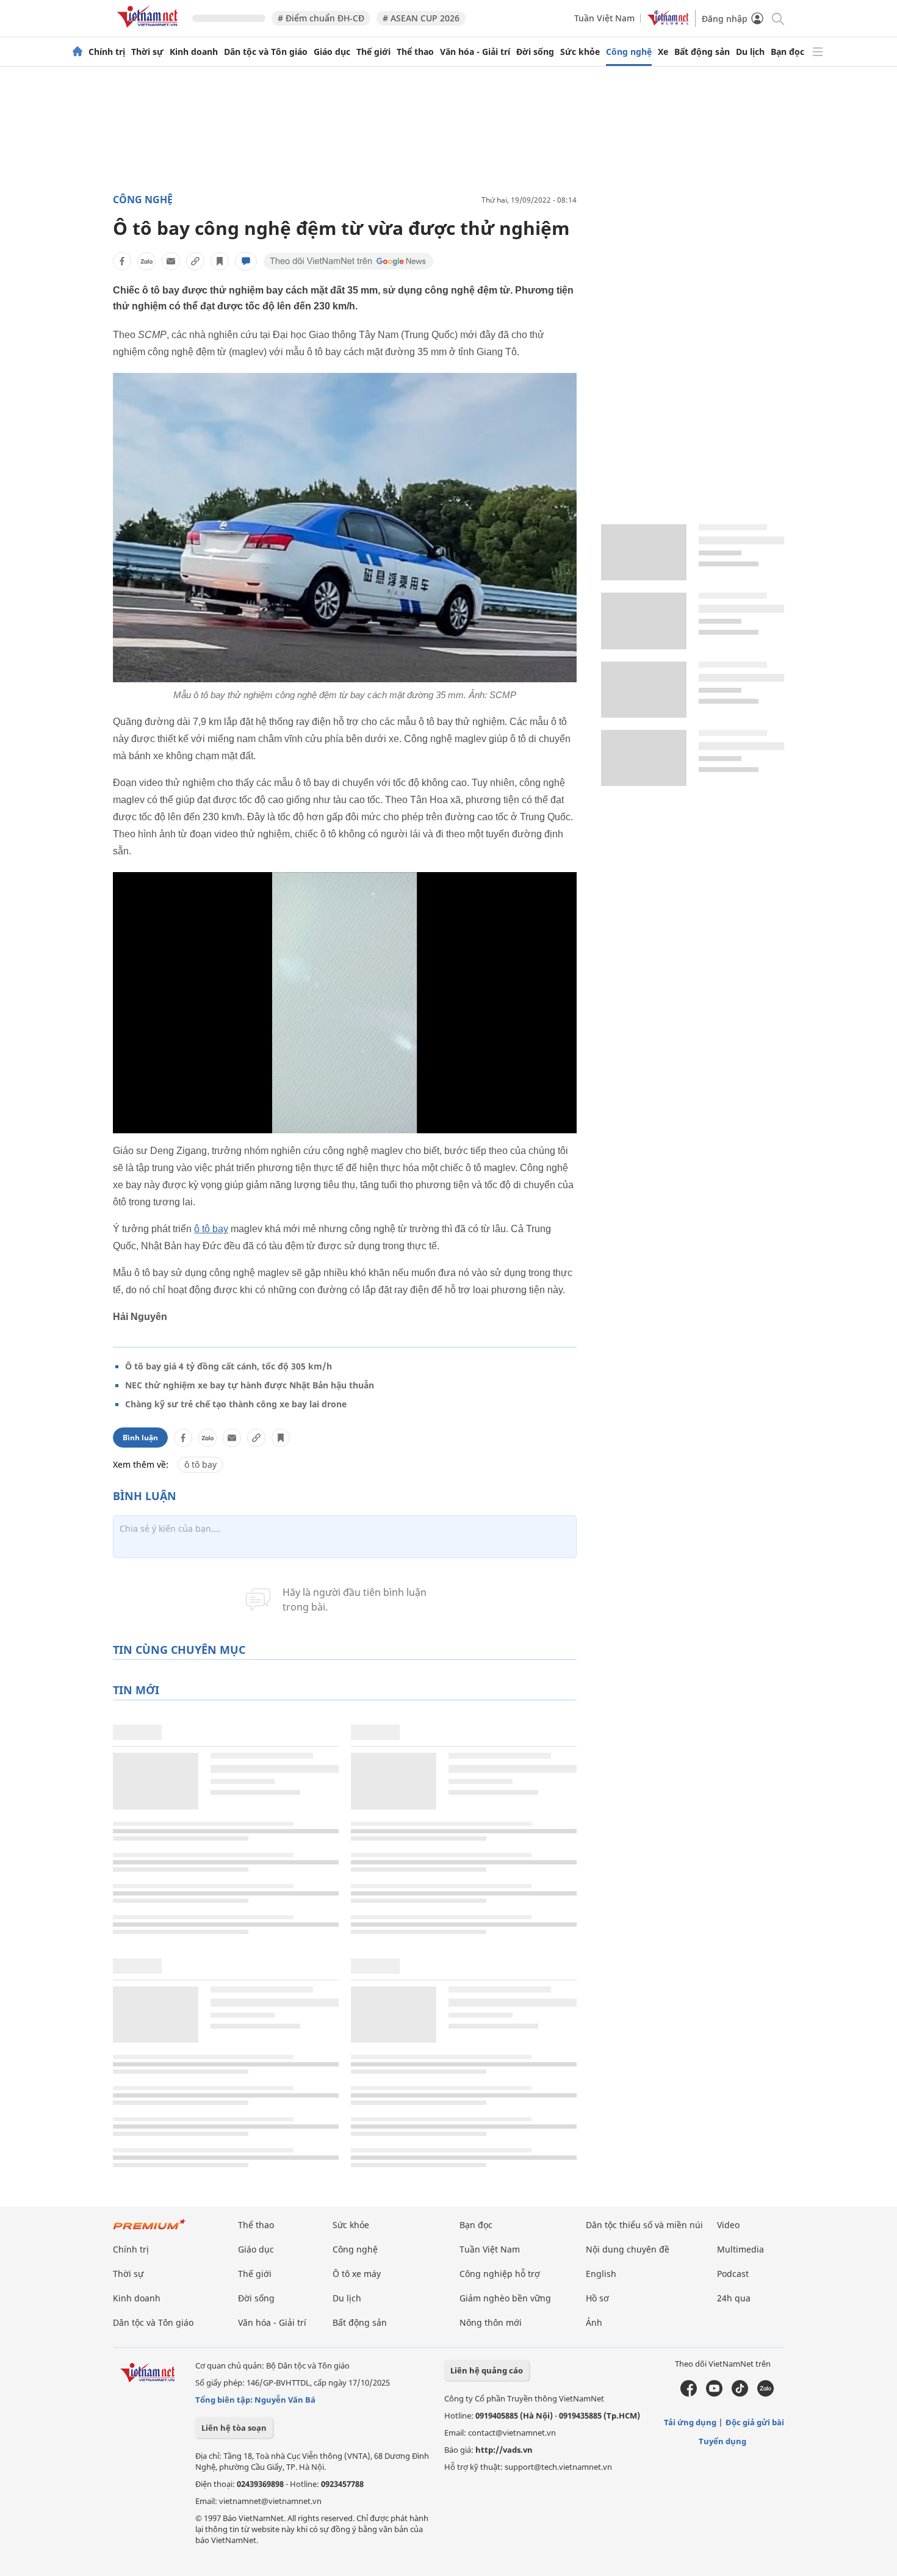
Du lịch (750, 52)
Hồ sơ (597, 2298)
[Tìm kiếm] (777, 18)
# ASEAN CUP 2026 (421, 18)
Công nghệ (629, 52)
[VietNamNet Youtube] (714, 2394)
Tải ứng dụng (690, 2422)
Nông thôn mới (491, 2322)
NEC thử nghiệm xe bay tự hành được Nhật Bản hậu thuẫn (250, 1385)
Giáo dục (332, 52)
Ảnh (594, 2322)
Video (728, 2225)
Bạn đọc (787, 52)
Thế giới (373, 52)
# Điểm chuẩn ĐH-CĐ (321, 18)
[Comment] (246, 261)
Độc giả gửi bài (755, 2422)
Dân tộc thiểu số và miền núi (644, 2225)
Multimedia (740, 2249)
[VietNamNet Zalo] (766, 2394)
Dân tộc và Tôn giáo (266, 52)
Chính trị (107, 52)
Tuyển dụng (722, 2441)
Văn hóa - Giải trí (475, 52)
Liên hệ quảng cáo (487, 2370)
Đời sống (535, 52)
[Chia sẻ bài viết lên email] (171, 261)
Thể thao (415, 52)
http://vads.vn (504, 2450)
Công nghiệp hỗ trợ (500, 2274)
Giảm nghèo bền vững (505, 2298)
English (601, 2274)
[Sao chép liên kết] (195, 261)
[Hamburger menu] (818, 52)
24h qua (734, 2298)
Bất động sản (702, 52)
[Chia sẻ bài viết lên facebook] (122, 261)
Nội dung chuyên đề (628, 2249)
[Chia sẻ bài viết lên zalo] (146, 261)
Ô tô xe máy (357, 2274)
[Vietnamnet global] (668, 22)
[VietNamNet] (77, 52)
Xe (663, 52)
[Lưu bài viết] (220, 261)
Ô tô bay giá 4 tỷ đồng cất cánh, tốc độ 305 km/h (229, 1366)
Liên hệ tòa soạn (234, 2428)
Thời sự (147, 52)
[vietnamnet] (149, 30)
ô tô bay (211, 1229)
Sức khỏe (580, 52)
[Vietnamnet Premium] (149, 2230)
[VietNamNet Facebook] (689, 2394)
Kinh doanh (194, 52)
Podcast (733, 2274)
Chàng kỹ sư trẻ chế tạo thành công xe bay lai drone (236, 1404)
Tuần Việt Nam (604, 18)
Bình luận (140, 1438)
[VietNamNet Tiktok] (740, 2394)
